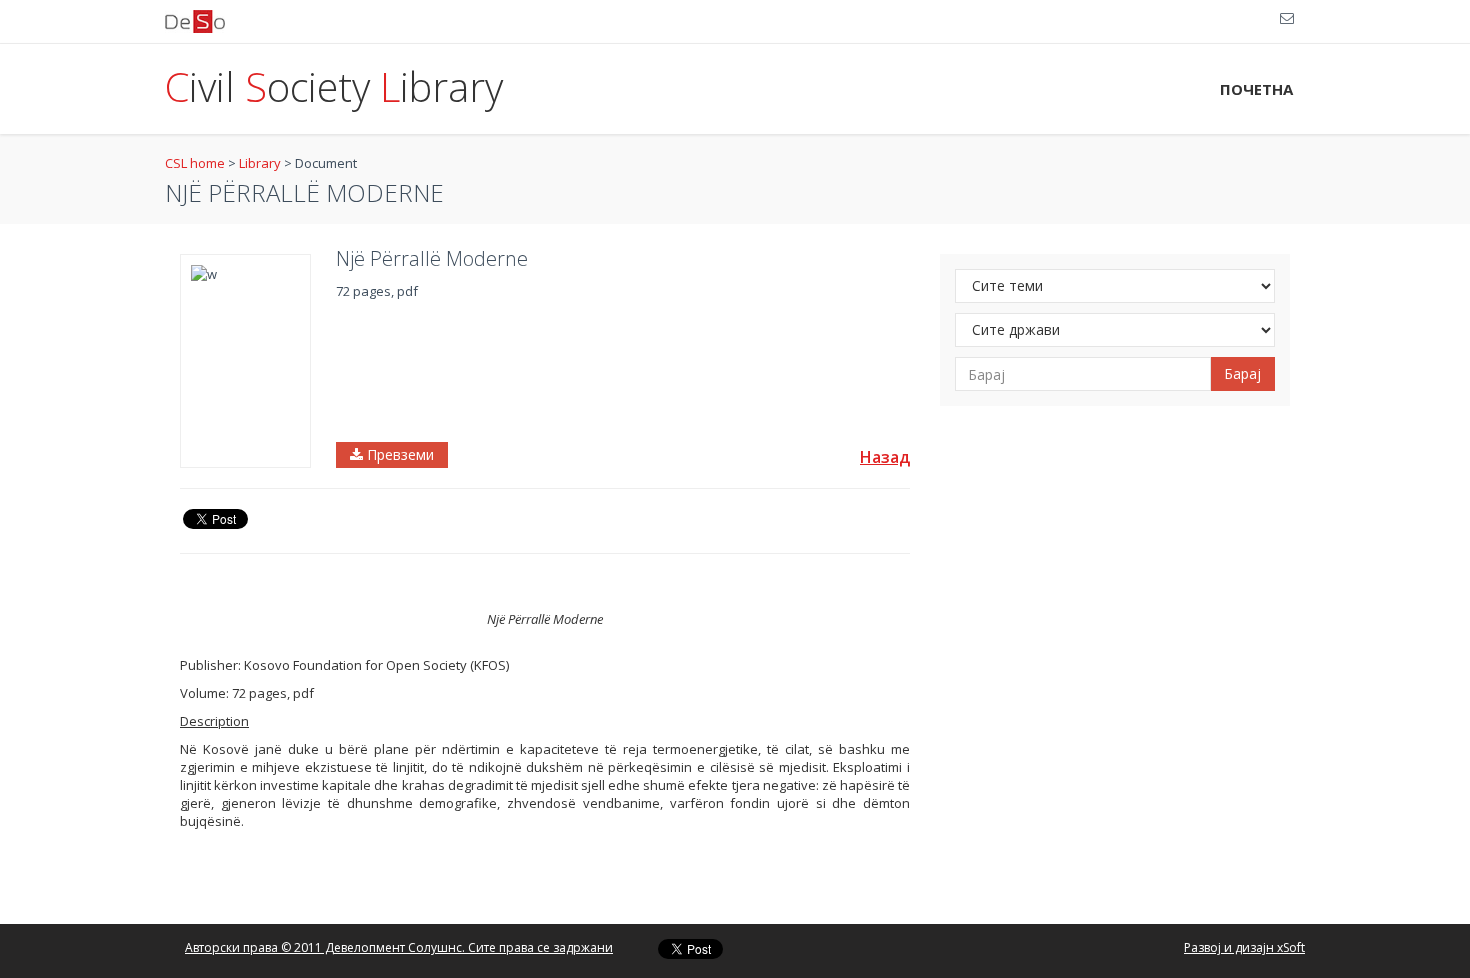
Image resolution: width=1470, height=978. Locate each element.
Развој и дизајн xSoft (1244, 947)
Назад (885, 457)
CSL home (195, 163)
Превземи (398, 454)
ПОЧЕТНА (1256, 89)
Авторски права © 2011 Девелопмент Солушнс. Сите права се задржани (399, 947)
